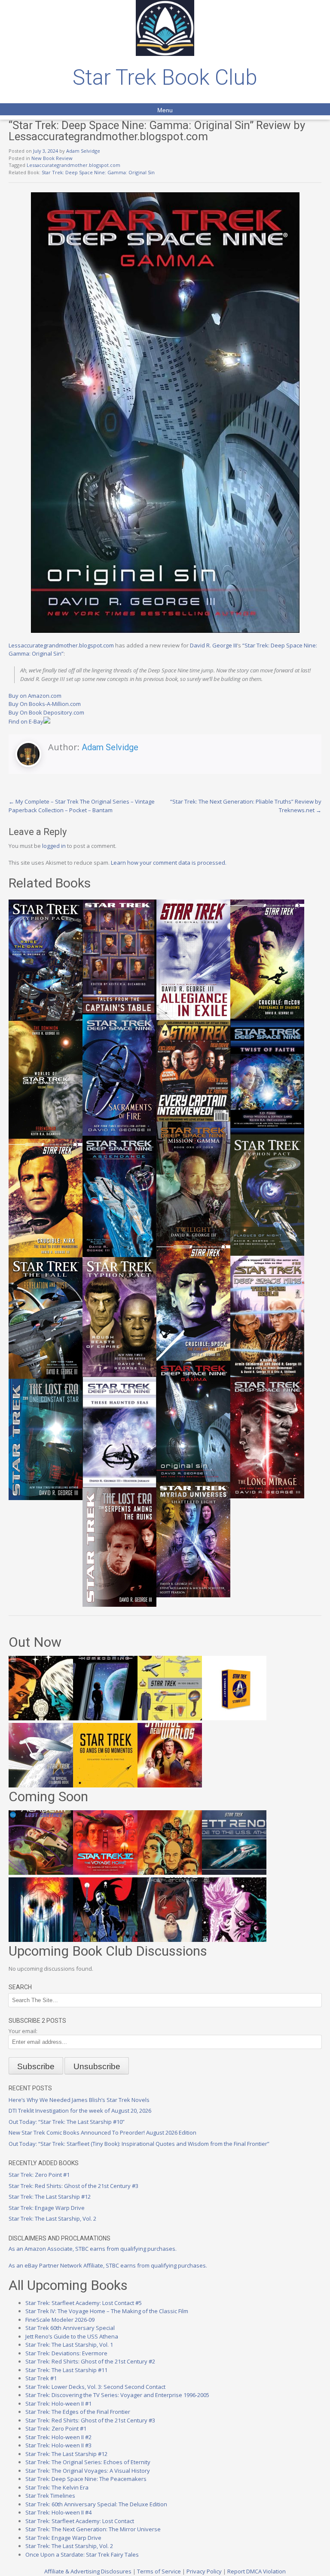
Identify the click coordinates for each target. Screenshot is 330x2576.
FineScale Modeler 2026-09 (60, 2320)
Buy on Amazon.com (35, 696)
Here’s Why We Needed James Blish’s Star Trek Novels (79, 2100)
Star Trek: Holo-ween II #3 (58, 2445)
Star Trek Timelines (50, 2496)
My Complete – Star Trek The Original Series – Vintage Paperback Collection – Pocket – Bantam (82, 806)
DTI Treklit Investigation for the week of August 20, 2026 (80, 2111)
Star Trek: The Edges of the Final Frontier (78, 2412)
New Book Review (52, 158)
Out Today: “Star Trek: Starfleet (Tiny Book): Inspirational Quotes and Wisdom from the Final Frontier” (139, 2144)
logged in (54, 846)
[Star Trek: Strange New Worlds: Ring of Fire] (170, 1785)
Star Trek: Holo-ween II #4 (58, 2512)
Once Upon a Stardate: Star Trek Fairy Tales (82, 2554)
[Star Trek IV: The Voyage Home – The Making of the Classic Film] (105, 1873)
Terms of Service (159, 2571)
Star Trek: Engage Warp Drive (47, 2208)
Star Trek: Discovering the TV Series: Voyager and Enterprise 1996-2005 (117, 2395)
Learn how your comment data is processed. (169, 863)
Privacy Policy (204, 2571)
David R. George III (214, 645)
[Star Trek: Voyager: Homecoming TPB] (105, 1718)
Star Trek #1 (41, 2378)
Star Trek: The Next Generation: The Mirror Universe (93, 2529)
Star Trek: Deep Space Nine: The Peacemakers (86, 2479)
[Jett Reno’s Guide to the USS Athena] (234, 1873)
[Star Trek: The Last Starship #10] (41, 1718)
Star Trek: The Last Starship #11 (66, 2370)
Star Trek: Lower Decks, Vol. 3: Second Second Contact (95, 2387)
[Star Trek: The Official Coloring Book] (41, 1785)
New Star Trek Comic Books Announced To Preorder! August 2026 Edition (102, 2132)
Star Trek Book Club (165, 77)
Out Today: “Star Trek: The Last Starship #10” (67, 2122)
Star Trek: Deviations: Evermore (66, 2353)
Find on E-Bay (26, 721)
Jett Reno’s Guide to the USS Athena (72, 2336)
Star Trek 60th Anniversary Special (70, 2328)
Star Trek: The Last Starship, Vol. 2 (52, 2219)
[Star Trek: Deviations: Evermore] (105, 1940)
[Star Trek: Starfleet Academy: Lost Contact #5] (41, 1873)
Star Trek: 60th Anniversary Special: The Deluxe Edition (96, 2504)
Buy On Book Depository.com (46, 712)
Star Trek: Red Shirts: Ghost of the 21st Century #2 (90, 2361)
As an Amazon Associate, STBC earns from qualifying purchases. (93, 2249)
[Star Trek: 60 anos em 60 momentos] (105, 1785)
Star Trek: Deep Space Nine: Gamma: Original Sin (98, 172)
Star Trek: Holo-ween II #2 (58, 2437)
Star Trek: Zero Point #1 (39, 2175)
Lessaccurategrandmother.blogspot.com (73, 165)
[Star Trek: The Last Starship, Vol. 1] (41, 1940)
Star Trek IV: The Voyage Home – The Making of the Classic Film (107, 2311)
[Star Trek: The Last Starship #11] (234, 1940)
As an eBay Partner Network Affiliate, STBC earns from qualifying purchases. (108, 2265)
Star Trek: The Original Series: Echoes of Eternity (88, 2462)
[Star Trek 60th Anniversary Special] (170, 1873)
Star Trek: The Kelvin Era (57, 2487)
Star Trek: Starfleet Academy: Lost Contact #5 (84, 2303)
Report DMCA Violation (257, 2571)
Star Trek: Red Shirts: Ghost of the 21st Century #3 (73, 2186)
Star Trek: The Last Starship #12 (50, 2197)
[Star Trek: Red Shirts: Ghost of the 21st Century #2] (170, 1940)
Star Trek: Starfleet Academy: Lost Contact (80, 2521)
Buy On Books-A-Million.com (45, 704)
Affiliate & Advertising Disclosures (88, 2571)
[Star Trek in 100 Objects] (170, 1718)
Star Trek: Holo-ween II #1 (58, 2403)
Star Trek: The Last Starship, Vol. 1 (69, 2345)
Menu (165, 110)
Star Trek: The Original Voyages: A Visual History (88, 2471)
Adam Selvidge (83, 151)
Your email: (23, 2031)
